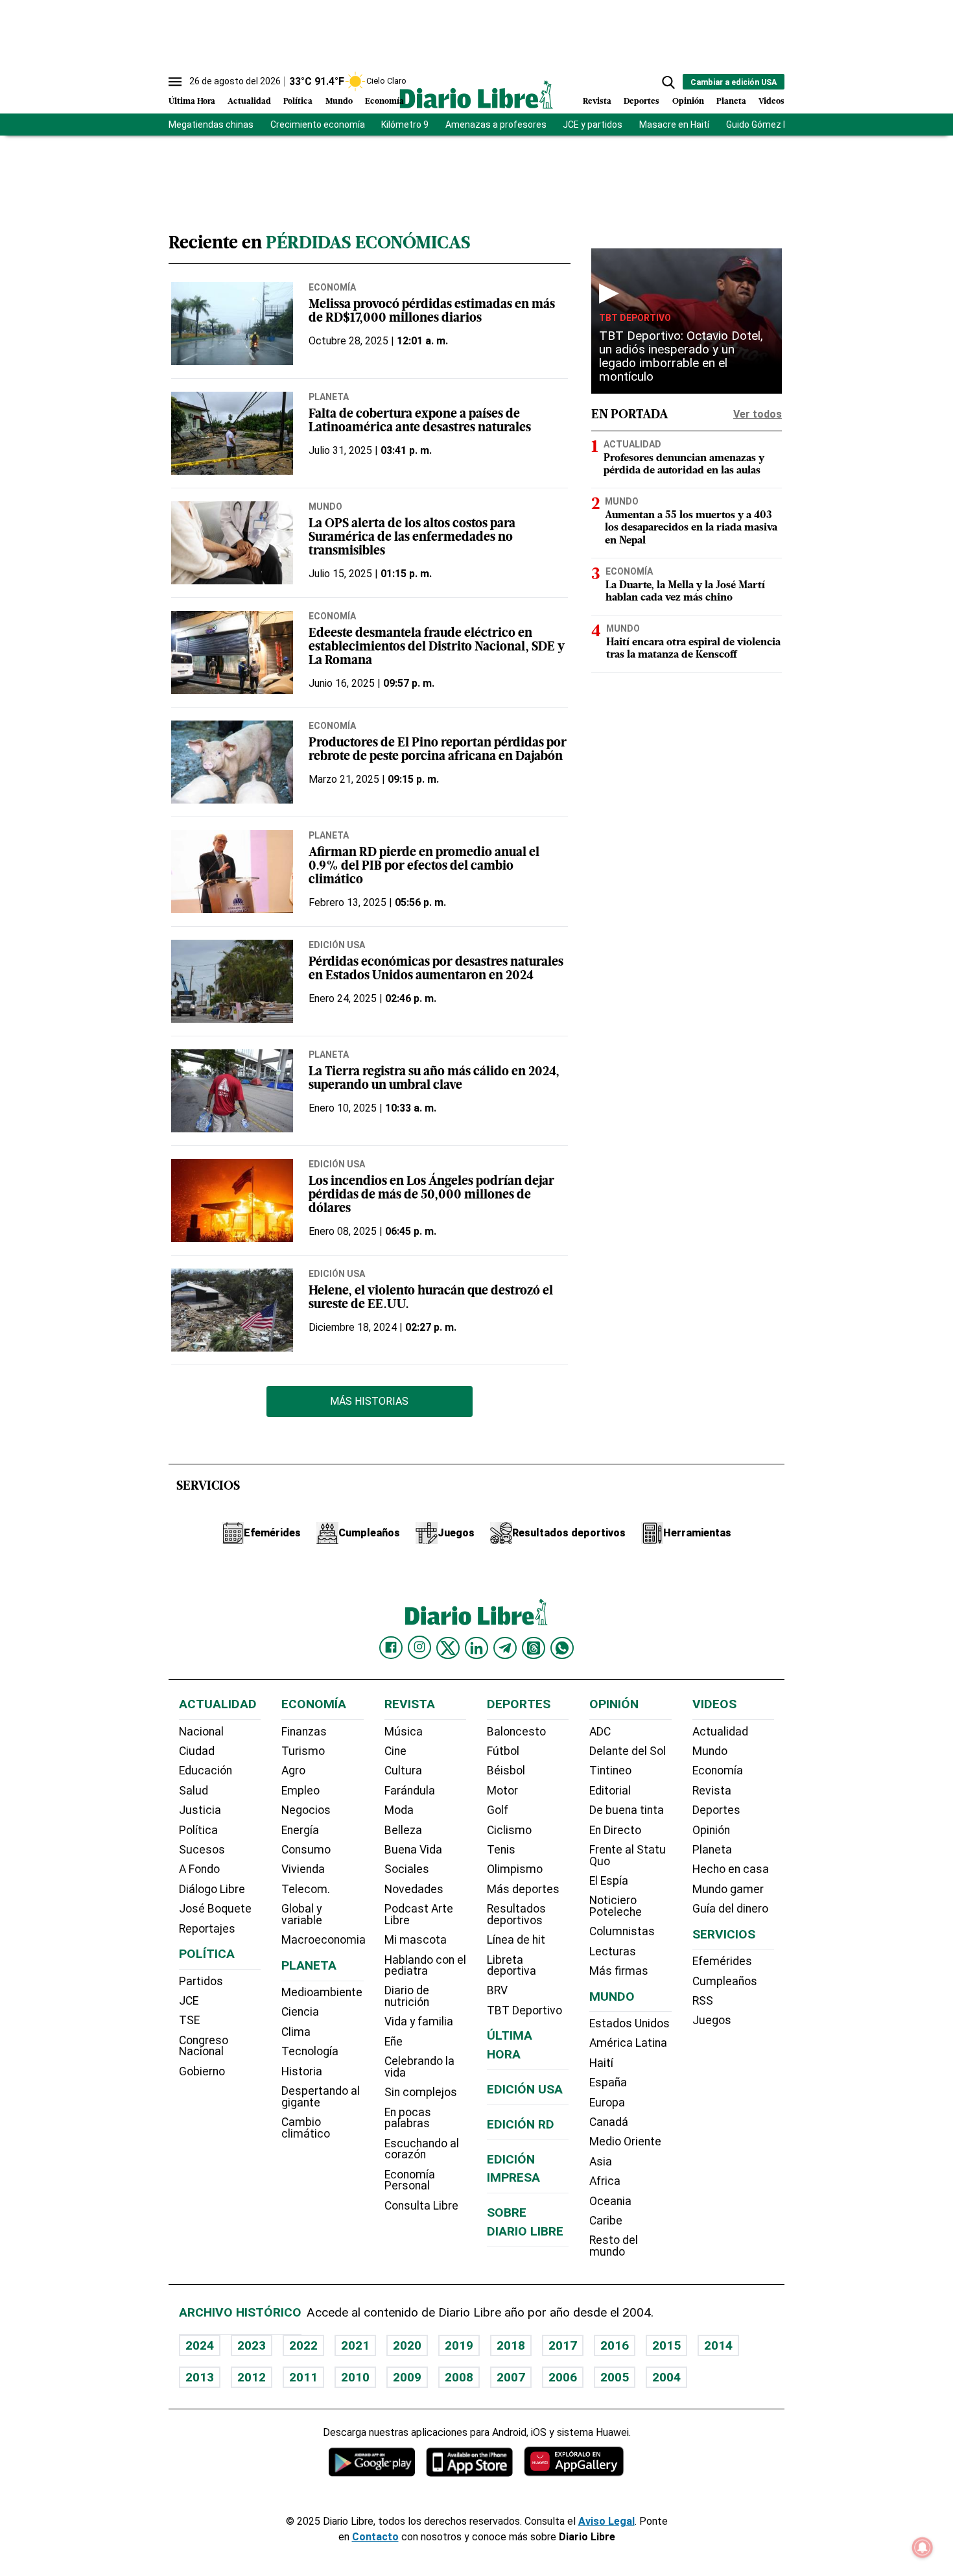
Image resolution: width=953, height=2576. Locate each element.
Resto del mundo (614, 2246)
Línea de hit (516, 1940)
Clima (296, 2032)
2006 (563, 2377)
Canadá (609, 2122)
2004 (666, 2377)
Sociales (407, 1869)
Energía (300, 1830)
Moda (399, 1810)
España (608, 2082)
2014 (718, 2345)
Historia (302, 2071)
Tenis (501, 1850)
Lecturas (613, 1951)
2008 (459, 2377)
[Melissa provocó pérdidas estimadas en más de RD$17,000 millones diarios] (232, 324)
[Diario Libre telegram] (505, 1648)
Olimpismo (515, 1869)
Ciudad (197, 1751)
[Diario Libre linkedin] (476, 1648)
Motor (502, 1791)
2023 (252, 2345)
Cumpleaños (725, 1981)
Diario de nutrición (407, 1996)
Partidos (201, 1981)
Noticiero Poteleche (616, 1906)
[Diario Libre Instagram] (419, 1647)
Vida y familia (419, 2021)
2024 (200, 2345)
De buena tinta (627, 1810)
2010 (355, 2377)
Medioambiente (322, 1992)
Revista (597, 101)
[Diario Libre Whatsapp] (562, 1648)
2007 (511, 2377)
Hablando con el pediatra (425, 1966)
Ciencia (300, 2012)
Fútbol (503, 1751)
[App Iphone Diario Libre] (469, 2462)
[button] (668, 82)
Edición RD (521, 2124)
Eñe (394, 2042)
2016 (615, 2345)
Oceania (610, 2201)
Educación (206, 1771)
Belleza (403, 1830)
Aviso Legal (606, 2521)
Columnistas (622, 1931)
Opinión (688, 101)
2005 (615, 2377)
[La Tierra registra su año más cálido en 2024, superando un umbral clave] (232, 1091)
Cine (395, 1751)
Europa (607, 2103)
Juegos (712, 2020)
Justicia (200, 1810)
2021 (355, 2345)
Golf (498, 1810)
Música (404, 1732)
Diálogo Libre (212, 1889)
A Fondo (199, 1869)
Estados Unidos (629, 2023)
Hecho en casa (731, 1869)
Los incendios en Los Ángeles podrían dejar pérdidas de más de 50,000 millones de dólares (431, 1196)
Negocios (306, 1810)
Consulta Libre (421, 2206)
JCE (189, 2001)
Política (298, 101)
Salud (194, 1791)
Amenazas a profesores (496, 125)
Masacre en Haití (674, 125)
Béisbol (506, 1771)
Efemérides (722, 1961)
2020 (407, 2345)
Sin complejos (421, 2092)
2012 (252, 2377)
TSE (189, 2020)
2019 (459, 2345)
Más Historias (369, 1401)
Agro (293, 1771)
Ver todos (758, 414)
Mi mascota (416, 1940)
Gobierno (202, 2071)
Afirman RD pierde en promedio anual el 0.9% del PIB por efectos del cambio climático (424, 867)
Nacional (201, 1732)
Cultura (403, 1771)
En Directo (615, 1830)
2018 (511, 2345)
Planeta (731, 101)
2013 (200, 2377)
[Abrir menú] (175, 82)
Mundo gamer (728, 1889)
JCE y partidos (593, 125)
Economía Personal (410, 2180)
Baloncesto (516, 1732)
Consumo (306, 1850)
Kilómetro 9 (405, 125)
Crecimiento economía (318, 125)
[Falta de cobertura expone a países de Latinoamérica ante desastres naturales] (232, 433)
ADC (600, 1732)
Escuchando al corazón (422, 2149)
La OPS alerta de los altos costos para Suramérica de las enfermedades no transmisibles (412, 538)
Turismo (303, 1751)
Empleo (300, 1791)
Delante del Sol (628, 1751)
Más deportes (523, 1889)
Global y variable (302, 1914)
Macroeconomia (324, 1940)
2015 (666, 2345)
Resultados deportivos (516, 1914)
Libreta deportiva (512, 1966)
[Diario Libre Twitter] (448, 1648)
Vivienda (303, 1869)
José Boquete (215, 1909)
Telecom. (306, 1889)
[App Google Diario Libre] (372, 2462)
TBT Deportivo (635, 318)
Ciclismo (509, 1830)
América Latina (628, 2043)
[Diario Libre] (476, 94)
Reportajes (207, 1929)
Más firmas (619, 1971)
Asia (601, 2162)
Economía (384, 101)
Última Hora (192, 101)
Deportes (641, 101)
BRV (497, 1990)
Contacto (375, 2537)
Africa (605, 2181)
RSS (703, 2001)
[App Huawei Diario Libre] (574, 2462)
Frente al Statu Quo (628, 1855)
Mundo (339, 101)
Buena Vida (413, 1850)
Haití (601, 2063)
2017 (563, 2345)
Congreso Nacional (204, 2046)
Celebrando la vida (419, 2067)
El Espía (609, 1881)
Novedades (414, 1889)
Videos (771, 101)
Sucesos (202, 1850)
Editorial (610, 1791)
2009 (407, 2377)
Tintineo (610, 1771)
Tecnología (310, 2051)
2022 (303, 2345)
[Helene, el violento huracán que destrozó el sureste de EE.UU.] (232, 1310)
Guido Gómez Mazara (771, 125)
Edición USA (337, 945)
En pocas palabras (408, 2118)
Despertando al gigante (321, 2097)
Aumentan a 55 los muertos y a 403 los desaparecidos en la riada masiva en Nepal (691, 528)
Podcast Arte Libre (419, 1914)
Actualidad (249, 101)
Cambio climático (306, 2128)
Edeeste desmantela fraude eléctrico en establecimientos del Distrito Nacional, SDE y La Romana (437, 648)
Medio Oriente (625, 2141)
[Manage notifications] (923, 2547)
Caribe (606, 2221)
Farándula (410, 1791)
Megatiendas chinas (211, 125)
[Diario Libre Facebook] (391, 1648)
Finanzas (304, 1732)
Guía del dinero (730, 1909)
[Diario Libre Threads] (534, 1648)
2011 (303, 2377)
